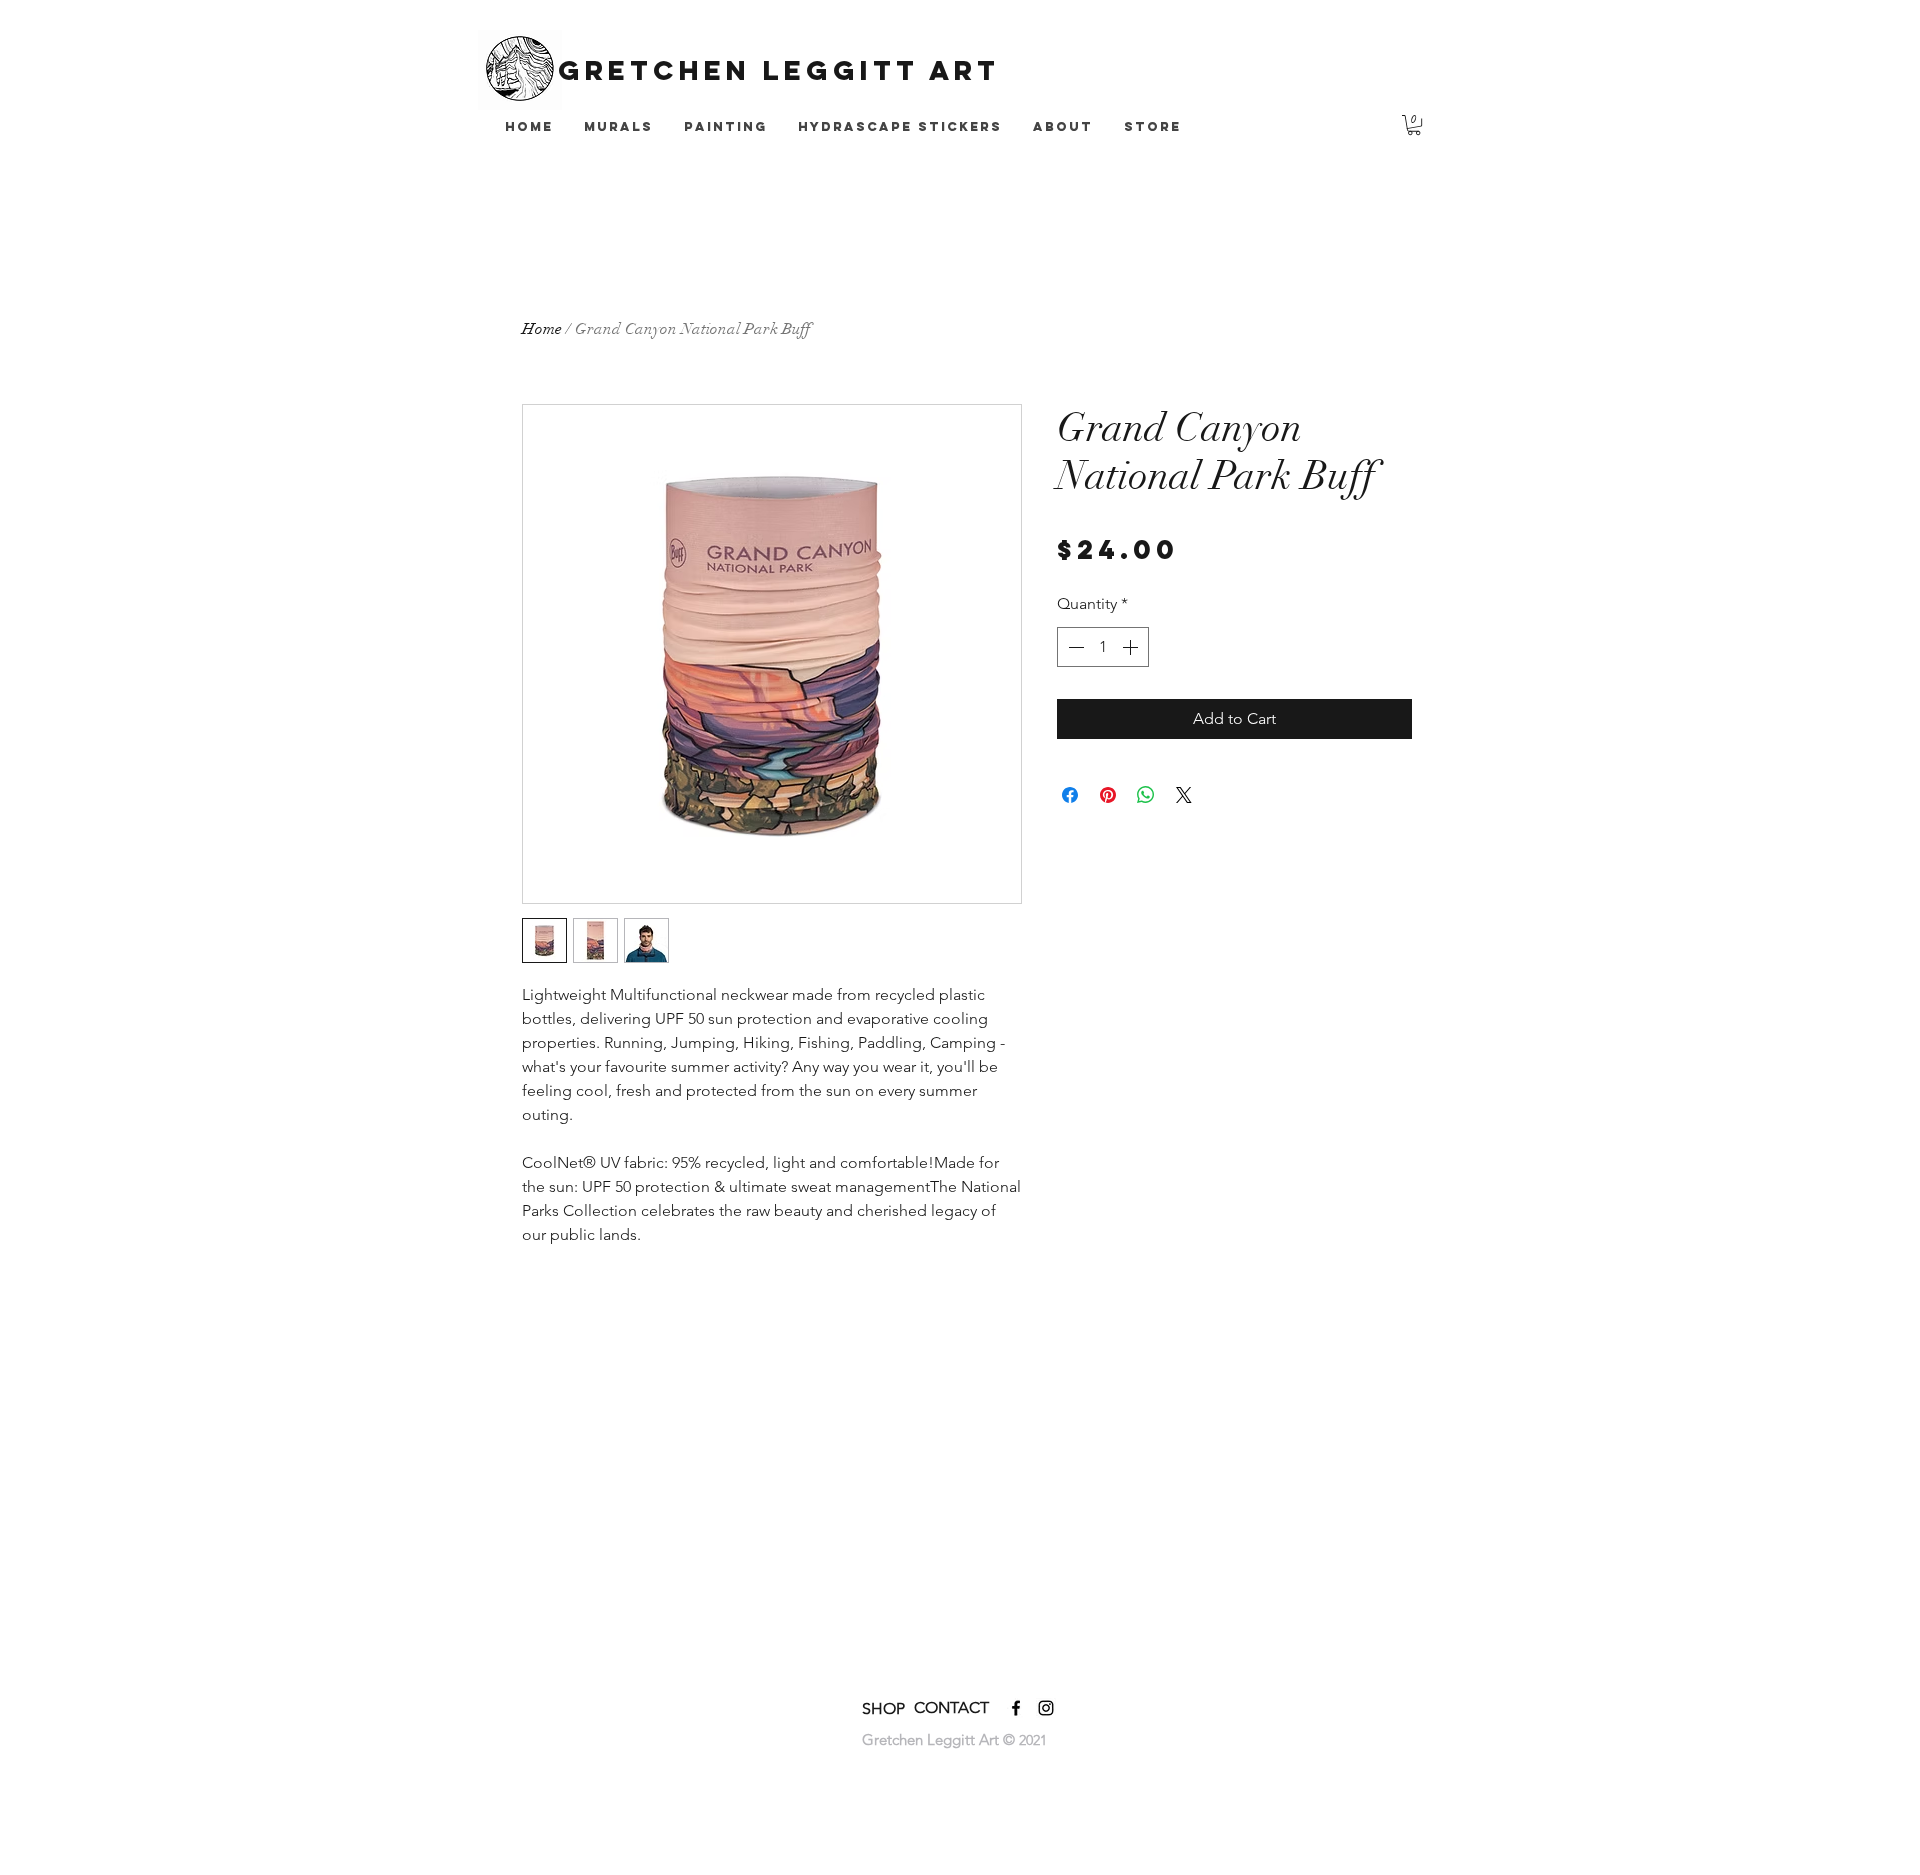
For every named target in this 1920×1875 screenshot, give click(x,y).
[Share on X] (1184, 795)
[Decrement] (1074, 647)
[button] (1414, 125)
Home (542, 329)
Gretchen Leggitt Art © (940, 1739)
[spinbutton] (1103, 647)
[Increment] (1132, 647)
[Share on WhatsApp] (1146, 795)
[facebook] (1016, 1708)
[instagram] (1046, 1708)
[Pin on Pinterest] (1108, 795)
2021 (1033, 1740)
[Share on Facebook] (1070, 795)
